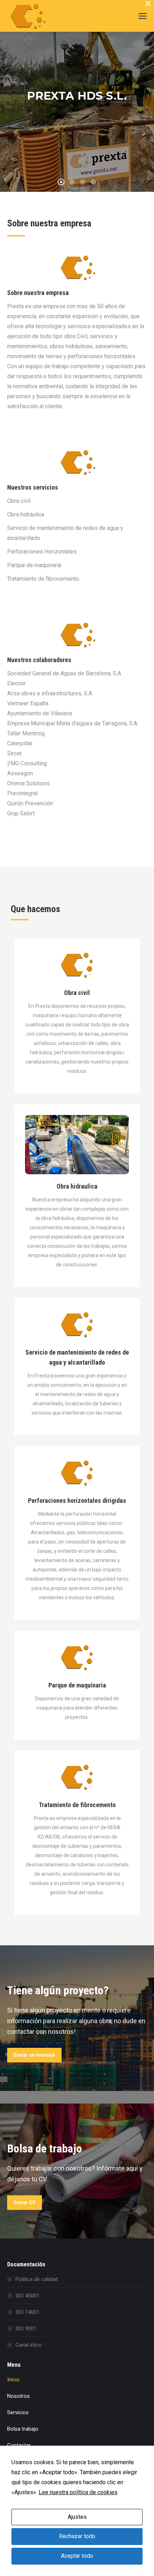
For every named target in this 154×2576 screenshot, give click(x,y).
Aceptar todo (77, 2556)
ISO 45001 (27, 2296)
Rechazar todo (77, 2536)
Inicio (13, 2380)
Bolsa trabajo (23, 2429)
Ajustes (77, 2517)
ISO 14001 (27, 2312)
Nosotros (18, 2396)
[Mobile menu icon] (143, 16)
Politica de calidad (37, 2279)
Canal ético (29, 2345)
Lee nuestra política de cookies (78, 2492)
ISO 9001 (26, 2329)
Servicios (18, 2412)
